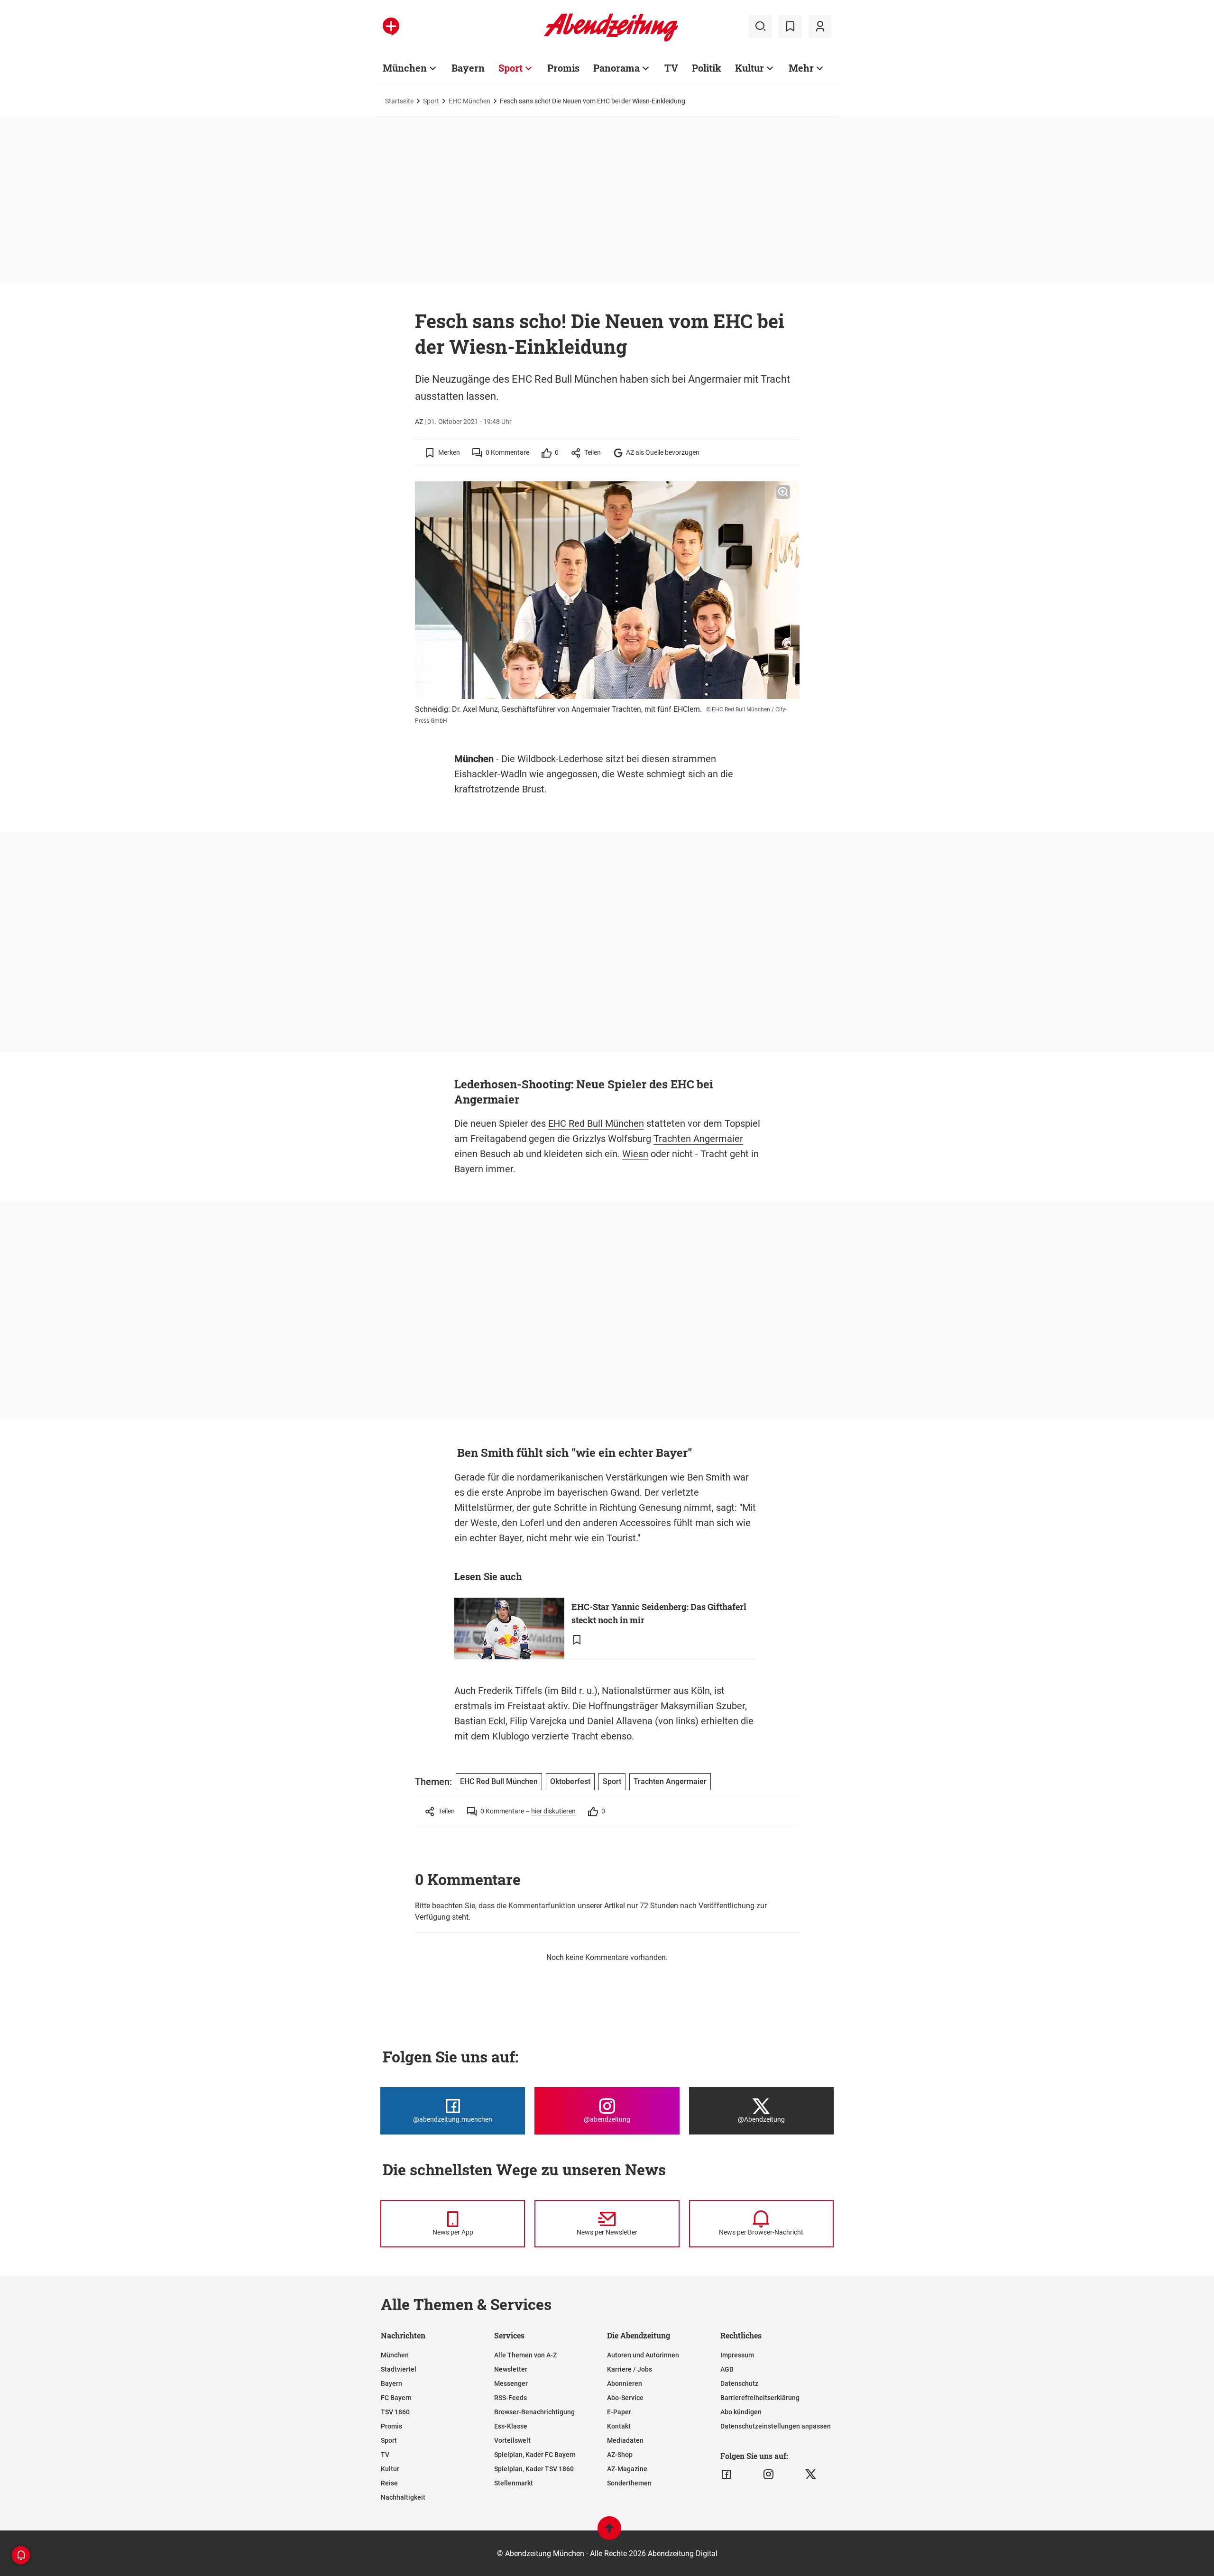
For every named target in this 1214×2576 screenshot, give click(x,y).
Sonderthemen (629, 2483)
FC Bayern (396, 2398)
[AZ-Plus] (391, 27)
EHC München (469, 101)
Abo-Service (625, 2398)
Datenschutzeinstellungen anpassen (776, 2426)
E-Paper (619, 2412)
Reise (389, 2483)
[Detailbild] (783, 492)
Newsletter (511, 2369)
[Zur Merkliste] (790, 27)
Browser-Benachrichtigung (534, 2412)
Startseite (399, 101)
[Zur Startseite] (611, 40)
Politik (707, 68)
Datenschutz (739, 2383)
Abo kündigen (741, 2412)
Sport (510, 68)
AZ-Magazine (627, 2469)
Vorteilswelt (512, 2440)
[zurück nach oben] (609, 2533)
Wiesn (635, 1154)
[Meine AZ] (820, 27)
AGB (727, 2369)
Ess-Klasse (511, 2426)
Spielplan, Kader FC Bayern (535, 2455)
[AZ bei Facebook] (726, 2475)
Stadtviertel (399, 2369)
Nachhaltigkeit (403, 2497)
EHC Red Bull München (596, 1123)
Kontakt (619, 2426)
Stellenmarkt (514, 2483)
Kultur (750, 68)
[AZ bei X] (811, 2475)
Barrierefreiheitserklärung (760, 2398)
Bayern (468, 68)
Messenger (511, 2383)
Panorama (616, 68)
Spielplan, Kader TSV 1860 (534, 2469)
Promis (563, 68)
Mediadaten (625, 2440)
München (405, 68)
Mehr (801, 68)
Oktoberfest (570, 1781)
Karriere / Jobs (630, 2369)
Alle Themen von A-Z (525, 2355)
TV (671, 68)
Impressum (737, 2355)
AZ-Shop (620, 2455)
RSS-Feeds (510, 2398)
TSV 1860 (395, 2412)
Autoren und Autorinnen (643, 2355)
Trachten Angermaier (698, 1139)
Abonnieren (625, 2383)
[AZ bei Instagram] (768, 2475)
